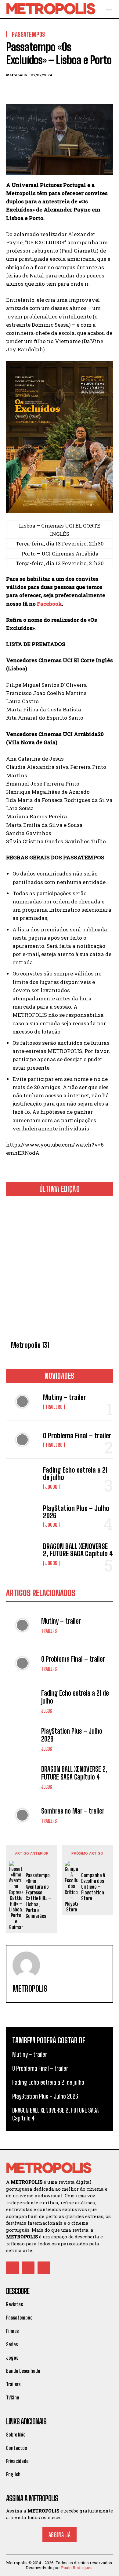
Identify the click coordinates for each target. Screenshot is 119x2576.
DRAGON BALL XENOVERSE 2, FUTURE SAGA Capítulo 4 (78, 1550)
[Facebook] (12, 90)
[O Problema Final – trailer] (22, 1440)
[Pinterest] (40, 90)
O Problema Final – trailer (77, 1436)
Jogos (51, 1487)
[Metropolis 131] (60, 1269)
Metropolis (16, 75)
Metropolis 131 (30, 1345)
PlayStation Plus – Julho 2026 (76, 1512)
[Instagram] (28, 2268)
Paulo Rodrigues (77, 2567)
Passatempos (29, 34)
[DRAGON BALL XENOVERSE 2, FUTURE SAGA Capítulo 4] (22, 1554)
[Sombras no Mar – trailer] (22, 1815)
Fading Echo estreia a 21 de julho (75, 1474)
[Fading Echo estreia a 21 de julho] (22, 1478)
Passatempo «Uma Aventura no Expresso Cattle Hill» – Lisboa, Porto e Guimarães (38, 1895)
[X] (26, 90)
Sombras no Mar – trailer (73, 1811)
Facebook (49, 604)
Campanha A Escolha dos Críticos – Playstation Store (93, 1887)
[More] (69, 90)
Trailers (54, 1407)
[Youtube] (44, 2268)
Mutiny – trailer (65, 1397)
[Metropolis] (26, 1965)
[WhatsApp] (54, 90)
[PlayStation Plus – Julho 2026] (22, 1516)
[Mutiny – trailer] (22, 1402)
